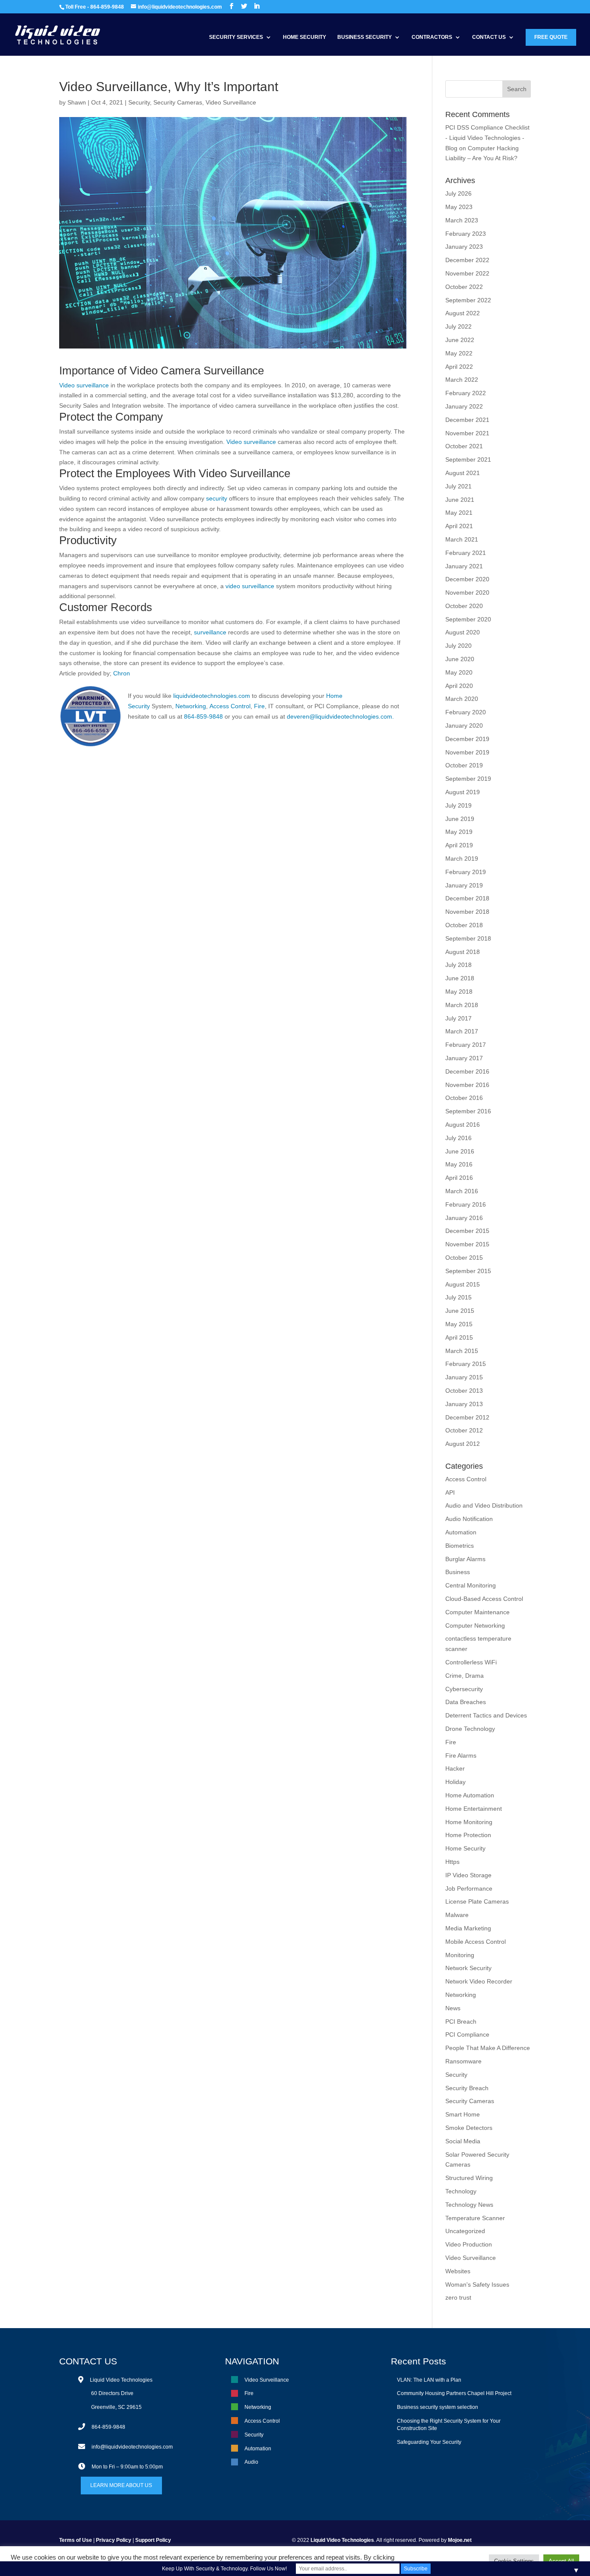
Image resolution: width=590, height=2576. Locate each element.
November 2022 (467, 273)
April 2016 (459, 1178)
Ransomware (463, 2061)
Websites (458, 2271)
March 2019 (462, 859)
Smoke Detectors (469, 2128)
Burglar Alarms (465, 1559)
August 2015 (463, 1284)
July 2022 (458, 326)
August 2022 (463, 313)
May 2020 (459, 672)
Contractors (432, 37)
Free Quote (551, 37)
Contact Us (489, 37)
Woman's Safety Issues (477, 2284)
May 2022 (459, 353)
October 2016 (464, 1098)
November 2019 (467, 752)
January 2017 (464, 1058)
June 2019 (460, 819)
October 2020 (464, 606)
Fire (259, 706)
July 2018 (458, 965)
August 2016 (463, 1125)
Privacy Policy (114, 2540)
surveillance (209, 632)
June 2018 (460, 978)
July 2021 (458, 486)
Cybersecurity (464, 1689)
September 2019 (468, 779)
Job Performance (469, 1888)
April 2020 (459, 686)
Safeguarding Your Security (429, 2442)
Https (452, 1862)
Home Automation (470, 1795)
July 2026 (458, 193)
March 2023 (462, 220)
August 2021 (463, 473)
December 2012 (467, 1417)
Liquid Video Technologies (342, 2540)
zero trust (458, 2297)
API (450, 1492)
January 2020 (464, 726)
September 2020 (468, 619)
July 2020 (458, 646)
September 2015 (468, 1271)
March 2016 (462, 1191)
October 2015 (464, 1258)
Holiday (455, 1782)
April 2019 (459, 845)
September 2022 (468, 300)
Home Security (305, 37)
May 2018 (459, 992)
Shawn (77, 102)
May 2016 (459, 1164)
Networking (191, 706)
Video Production (469, 2244)
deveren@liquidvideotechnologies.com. (340, 716)
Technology (461, 2191)
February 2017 (466, 1045)
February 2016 (466, 1204)
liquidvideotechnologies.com (212, 696)
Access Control (229, 706)
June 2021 (460, 500)
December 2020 (467, 579)
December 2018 (467, 898)
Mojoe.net (460, 2540)
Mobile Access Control (476, 1942)
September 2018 (468, 938)
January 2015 (464, 1377)
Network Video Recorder (479, 1981)
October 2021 (464, 446)
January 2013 (464, 1404)
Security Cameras (178, 102)
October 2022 (464, 287)
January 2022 (464, 406)
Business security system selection (438, 2407)
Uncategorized (465, 2231)
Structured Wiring (469, 2178)
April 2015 (459, 1337)
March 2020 (462, 699)
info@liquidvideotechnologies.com (132, 2447)
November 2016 (467, 1085)
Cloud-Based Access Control (484, 1599)
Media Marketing (468, 1928)
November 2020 (467, 593)
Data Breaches (466, 1702)
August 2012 (463, 1444)
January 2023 (464, 247)
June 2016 (460, 1151)
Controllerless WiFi (471, 1662)
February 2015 (466, 1364)
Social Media (463, 2141)
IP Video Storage (468, 1875)
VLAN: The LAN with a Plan (429, 2380)
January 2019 (464, 885)
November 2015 (467, 1244)
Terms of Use (76, 2540)
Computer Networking (475, 1625)
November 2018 (467, 912)
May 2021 (459, 513)
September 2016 (468, 1111)
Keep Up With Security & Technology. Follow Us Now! (224, 2569)
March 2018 (462, 1005)
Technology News (469, 2205)
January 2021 (464, 566)
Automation (461, 1532)
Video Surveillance (231, 102)
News (453, 2008)
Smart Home (463, 2114)
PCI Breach (461, 2022)
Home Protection (468, 1835)
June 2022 (460, 340)
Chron (122, 673)
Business (458, 1572)
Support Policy (153, 2540)
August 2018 (463, 952)
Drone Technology (470, 1729)
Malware (457, 1915)
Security (139, 102)
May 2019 (459, 832)
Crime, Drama (465, 1676)
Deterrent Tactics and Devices (486, 1715)
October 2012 (464, 1430)
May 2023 (459, 207)
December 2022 (467, 260)
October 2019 (464, 765)
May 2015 (459, 1324)
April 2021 (459, 526)
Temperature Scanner (475, 2218)
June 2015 (460, 1311)
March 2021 (462, 539)
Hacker (455, 1768)
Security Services (236, 37)
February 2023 (466, 234)
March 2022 (462, 380)
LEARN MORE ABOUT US (121, 2485)
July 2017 (458, 1018)
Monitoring (460, 1955)
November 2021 (467, 433)
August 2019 (463, 792)
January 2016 (464, 1218)
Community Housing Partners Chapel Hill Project (454, 2393)
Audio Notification (469, 1519)
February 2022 (466, 393)
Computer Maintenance (477, 1612)
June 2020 (460, 659)
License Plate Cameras (477, 1901)
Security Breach (467, 2088)
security (217, 498)
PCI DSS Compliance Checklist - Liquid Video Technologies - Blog (487, 138)
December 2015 (467, 1231)
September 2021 (468, 459)
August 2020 (463, 632)
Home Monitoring (469, 1822)
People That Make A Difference (488, 2048)
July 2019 (458, 805)
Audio (251, 2462)
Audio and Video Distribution (484, 1505)
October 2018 (464, 925)
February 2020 (466, 712)
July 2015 (458, 1297)
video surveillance (250, 586)
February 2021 (466, 553)
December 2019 (467, 739)
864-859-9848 (203, 716)
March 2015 (462, 1351)
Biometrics (460, 1546)
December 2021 (467, 420)
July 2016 (458, 1138)
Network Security (468, 1968)
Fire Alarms (461, 1755)
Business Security (365, 37)
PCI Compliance (467, 2034)
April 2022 (459, 367)
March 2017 (462, 1031)
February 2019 (466, 872)
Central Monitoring (471, 1585)
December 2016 (467, 1071)
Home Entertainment (474, 1809)
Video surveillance (84, 385)
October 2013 (464, 1391)
